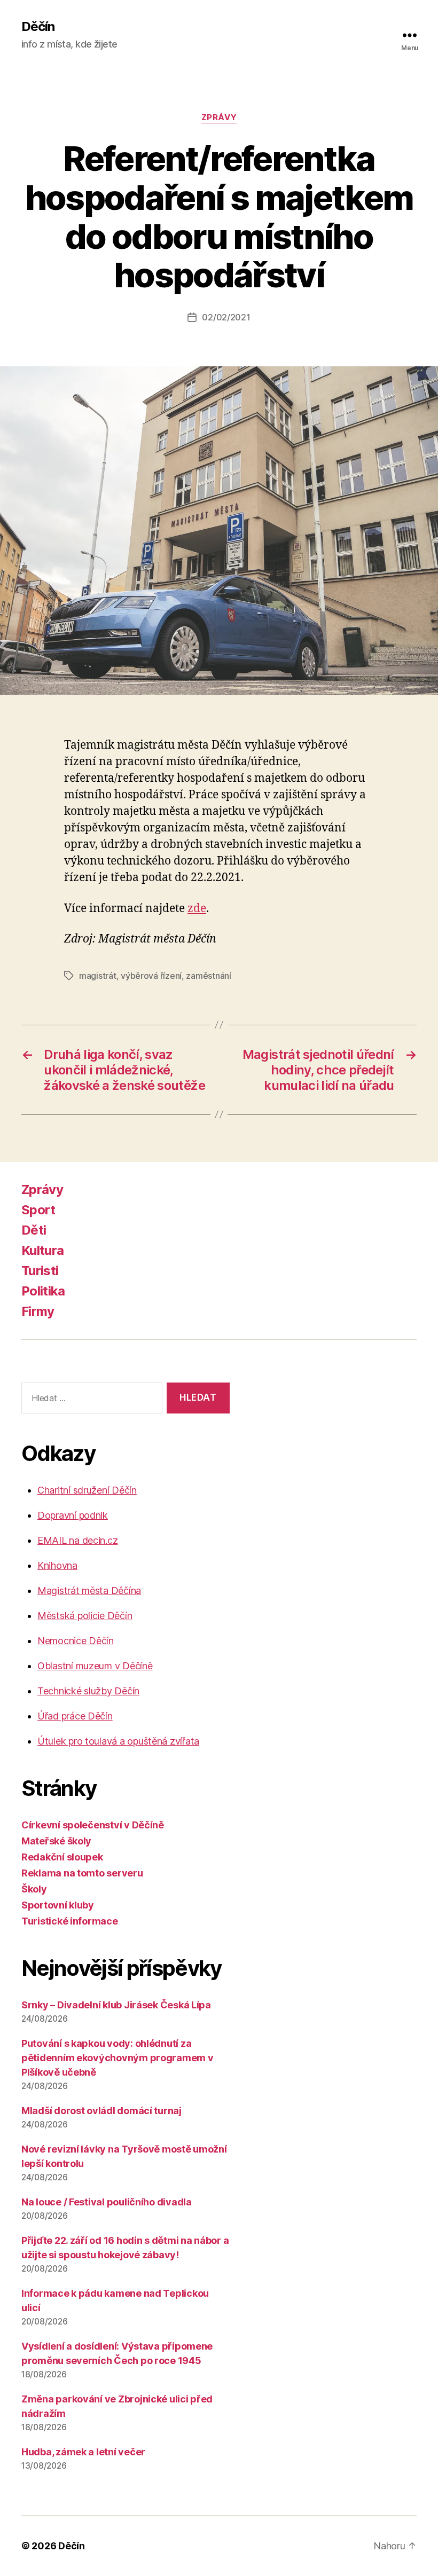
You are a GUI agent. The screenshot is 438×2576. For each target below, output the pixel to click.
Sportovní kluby (58, 1905)
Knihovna (57, 1565)
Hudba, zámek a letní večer (83, 2452)
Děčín (38, 27)
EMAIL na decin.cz (77, 1540)
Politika (43, 1291)
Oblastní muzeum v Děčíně (95, 1666)
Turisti (40, 1271)
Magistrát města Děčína (89, 1591)
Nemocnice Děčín (76, 1641)
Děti (34, 1230)
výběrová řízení (151, 976)
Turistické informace (70, 1921)
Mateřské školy (56, 1841)
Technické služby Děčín (88, 1691)
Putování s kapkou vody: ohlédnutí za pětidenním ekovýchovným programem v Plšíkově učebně (118, 2058)
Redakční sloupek (62, 1857)
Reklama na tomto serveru (82, 1873)
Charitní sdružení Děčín (87, 1490)
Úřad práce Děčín (75, 1716)
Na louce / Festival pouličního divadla (107, 2202)
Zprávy (219, 117)
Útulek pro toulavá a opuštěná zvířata (118, 1741)
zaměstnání (208, 976)
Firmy (38, 1311)
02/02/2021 (226, 317)
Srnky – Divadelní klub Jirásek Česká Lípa (116, 2005)
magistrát (98, 976)
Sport (38, 1210)
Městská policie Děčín (85, 1616)
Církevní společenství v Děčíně (93, 1825)
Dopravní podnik (73, 1515)
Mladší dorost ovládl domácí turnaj (101, 2111)
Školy (34, 1889)
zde (197, 909)
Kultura (42, 1250)
